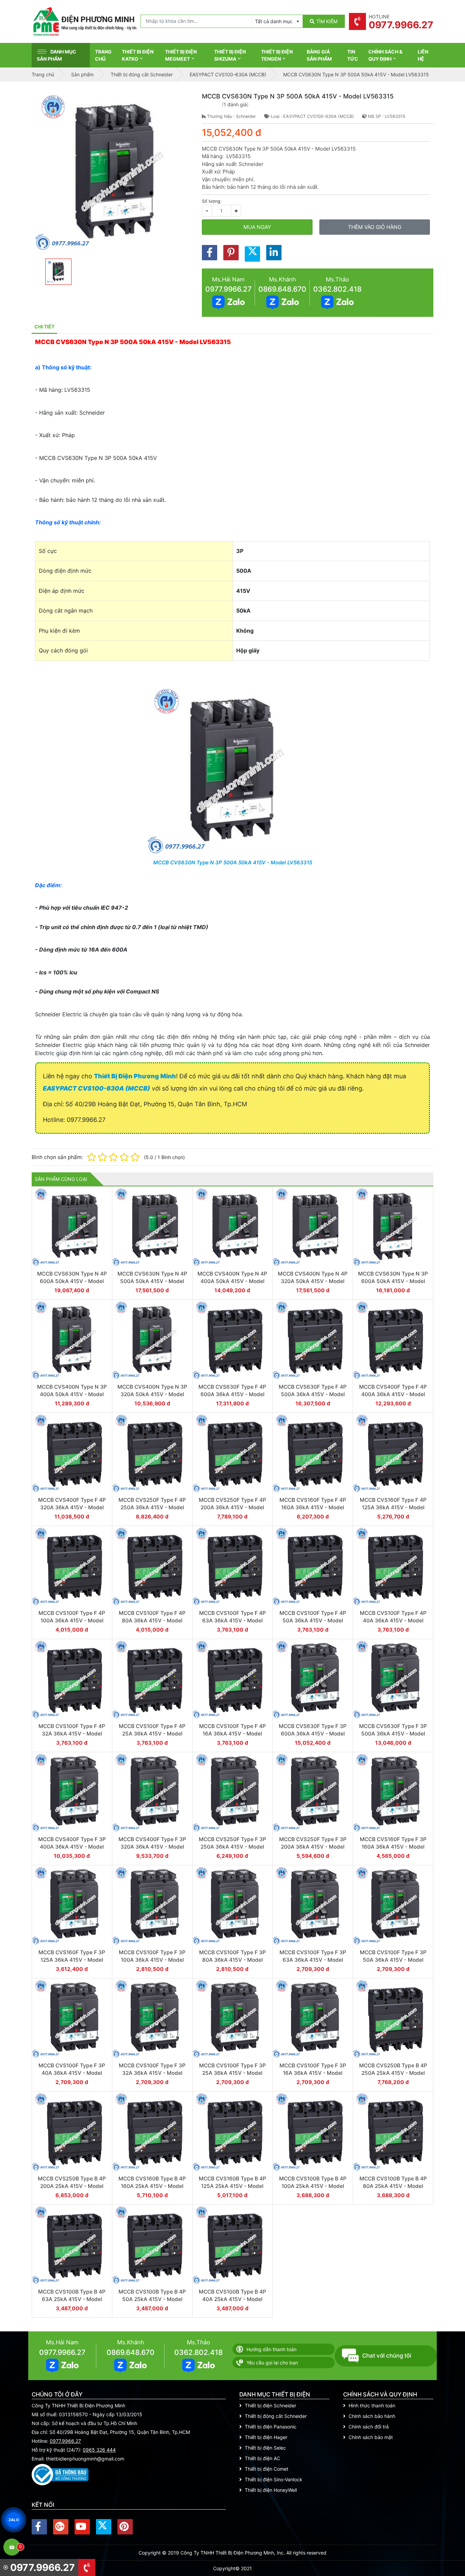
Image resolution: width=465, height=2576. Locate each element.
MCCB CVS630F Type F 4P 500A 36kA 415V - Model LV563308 (313, 1394)
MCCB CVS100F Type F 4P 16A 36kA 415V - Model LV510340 (233, 1733)
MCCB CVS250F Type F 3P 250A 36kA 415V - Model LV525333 (233, 1847)
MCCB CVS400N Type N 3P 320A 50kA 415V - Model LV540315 (152, 1394)
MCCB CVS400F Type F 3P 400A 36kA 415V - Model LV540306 (72, 1847)
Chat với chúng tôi (387, 2356)
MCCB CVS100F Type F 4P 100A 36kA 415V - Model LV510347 (72, 1620)
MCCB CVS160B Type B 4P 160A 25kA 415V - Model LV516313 (152, 2186)
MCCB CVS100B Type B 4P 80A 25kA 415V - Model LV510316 (393, 2186)
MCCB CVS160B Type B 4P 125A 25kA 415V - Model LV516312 (233, 2186)
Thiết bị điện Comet (267, 2469)
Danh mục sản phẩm (57, 55)
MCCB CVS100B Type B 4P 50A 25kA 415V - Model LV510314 (152, 2299)
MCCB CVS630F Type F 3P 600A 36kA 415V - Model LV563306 (313, 1733)
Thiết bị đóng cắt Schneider (276, 2416)
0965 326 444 (99, 2450)
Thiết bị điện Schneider (270, 2405)
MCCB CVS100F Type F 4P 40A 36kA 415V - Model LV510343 (393, 1620)
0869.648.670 (282, 289)
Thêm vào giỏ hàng (375, 227)
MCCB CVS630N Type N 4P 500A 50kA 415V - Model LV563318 (152, 1281)
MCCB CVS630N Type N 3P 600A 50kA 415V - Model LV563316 (393, 1281)
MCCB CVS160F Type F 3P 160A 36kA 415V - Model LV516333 (393, 1847)
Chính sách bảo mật (371, 2437)
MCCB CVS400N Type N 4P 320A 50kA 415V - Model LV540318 (313, 1281)
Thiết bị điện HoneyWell (271, 2490)
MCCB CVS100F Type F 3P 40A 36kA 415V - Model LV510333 (72, 2073)
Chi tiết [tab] (44, 327)
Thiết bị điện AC (262, 2458)
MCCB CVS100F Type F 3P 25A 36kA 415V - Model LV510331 (233, 2073)
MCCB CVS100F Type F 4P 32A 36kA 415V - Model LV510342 (72, 1733)
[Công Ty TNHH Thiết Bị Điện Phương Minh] (84, 21)
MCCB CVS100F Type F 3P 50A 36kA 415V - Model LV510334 (393, 1960)
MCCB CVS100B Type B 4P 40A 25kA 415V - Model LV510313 (233, 2299)
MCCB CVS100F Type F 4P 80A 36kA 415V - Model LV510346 (152, 1620)
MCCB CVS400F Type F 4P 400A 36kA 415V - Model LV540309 (393, 1394)
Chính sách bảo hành (372, 2416)
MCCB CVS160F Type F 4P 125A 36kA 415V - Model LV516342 (393, 1507)
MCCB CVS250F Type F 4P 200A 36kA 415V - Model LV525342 (233, 1507)
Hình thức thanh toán (372, 2405)
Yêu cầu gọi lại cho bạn (272, 2363)
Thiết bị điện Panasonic (271, 2427)
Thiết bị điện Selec (265, 2448)
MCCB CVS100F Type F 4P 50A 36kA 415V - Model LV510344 (313, 1620)
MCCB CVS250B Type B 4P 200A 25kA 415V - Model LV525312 (72, 2186)
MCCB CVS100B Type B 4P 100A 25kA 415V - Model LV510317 (313, 2186)
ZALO (14, 2520)
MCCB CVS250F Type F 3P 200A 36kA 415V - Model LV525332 (313, 1847)
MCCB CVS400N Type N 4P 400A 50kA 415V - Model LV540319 (232, 1281)
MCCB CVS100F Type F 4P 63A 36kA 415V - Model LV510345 (233, 1620)
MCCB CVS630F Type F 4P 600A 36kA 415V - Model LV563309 (232, 1394)
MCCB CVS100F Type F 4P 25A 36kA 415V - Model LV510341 (152, 1733)
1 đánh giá (235, 104)
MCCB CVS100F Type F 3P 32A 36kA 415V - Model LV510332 (152, 2073)
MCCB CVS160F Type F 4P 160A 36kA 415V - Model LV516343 (313, 1507)
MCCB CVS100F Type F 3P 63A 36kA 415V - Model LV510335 (313, 1960)
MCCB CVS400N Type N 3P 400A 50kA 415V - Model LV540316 (72, 1394)
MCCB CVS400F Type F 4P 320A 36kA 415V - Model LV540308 (72, 1507)
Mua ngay (257, 227)
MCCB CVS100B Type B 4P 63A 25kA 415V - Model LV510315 (72, 2299)
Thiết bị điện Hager (266, 2437)
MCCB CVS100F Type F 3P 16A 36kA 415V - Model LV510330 (313, 2073)
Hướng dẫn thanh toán (271, 2349)
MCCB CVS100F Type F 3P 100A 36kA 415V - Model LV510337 (152, 1960)
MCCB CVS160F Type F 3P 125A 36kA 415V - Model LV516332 (72, 1960)
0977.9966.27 (228, 289)
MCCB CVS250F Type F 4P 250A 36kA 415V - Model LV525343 (152, 1507)
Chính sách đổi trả (369, 2427)
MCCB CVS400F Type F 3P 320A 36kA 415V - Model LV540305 (152, 1847)
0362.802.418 (337, 289)
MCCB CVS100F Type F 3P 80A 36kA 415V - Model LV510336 (233, 1960)
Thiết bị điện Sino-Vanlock (274, 2479)
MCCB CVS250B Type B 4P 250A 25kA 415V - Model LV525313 (393, 2073)
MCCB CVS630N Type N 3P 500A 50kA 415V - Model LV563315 (233, 862)
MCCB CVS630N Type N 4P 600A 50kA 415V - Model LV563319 (72, 1281)
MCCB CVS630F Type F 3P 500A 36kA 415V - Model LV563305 (393, 1733)
